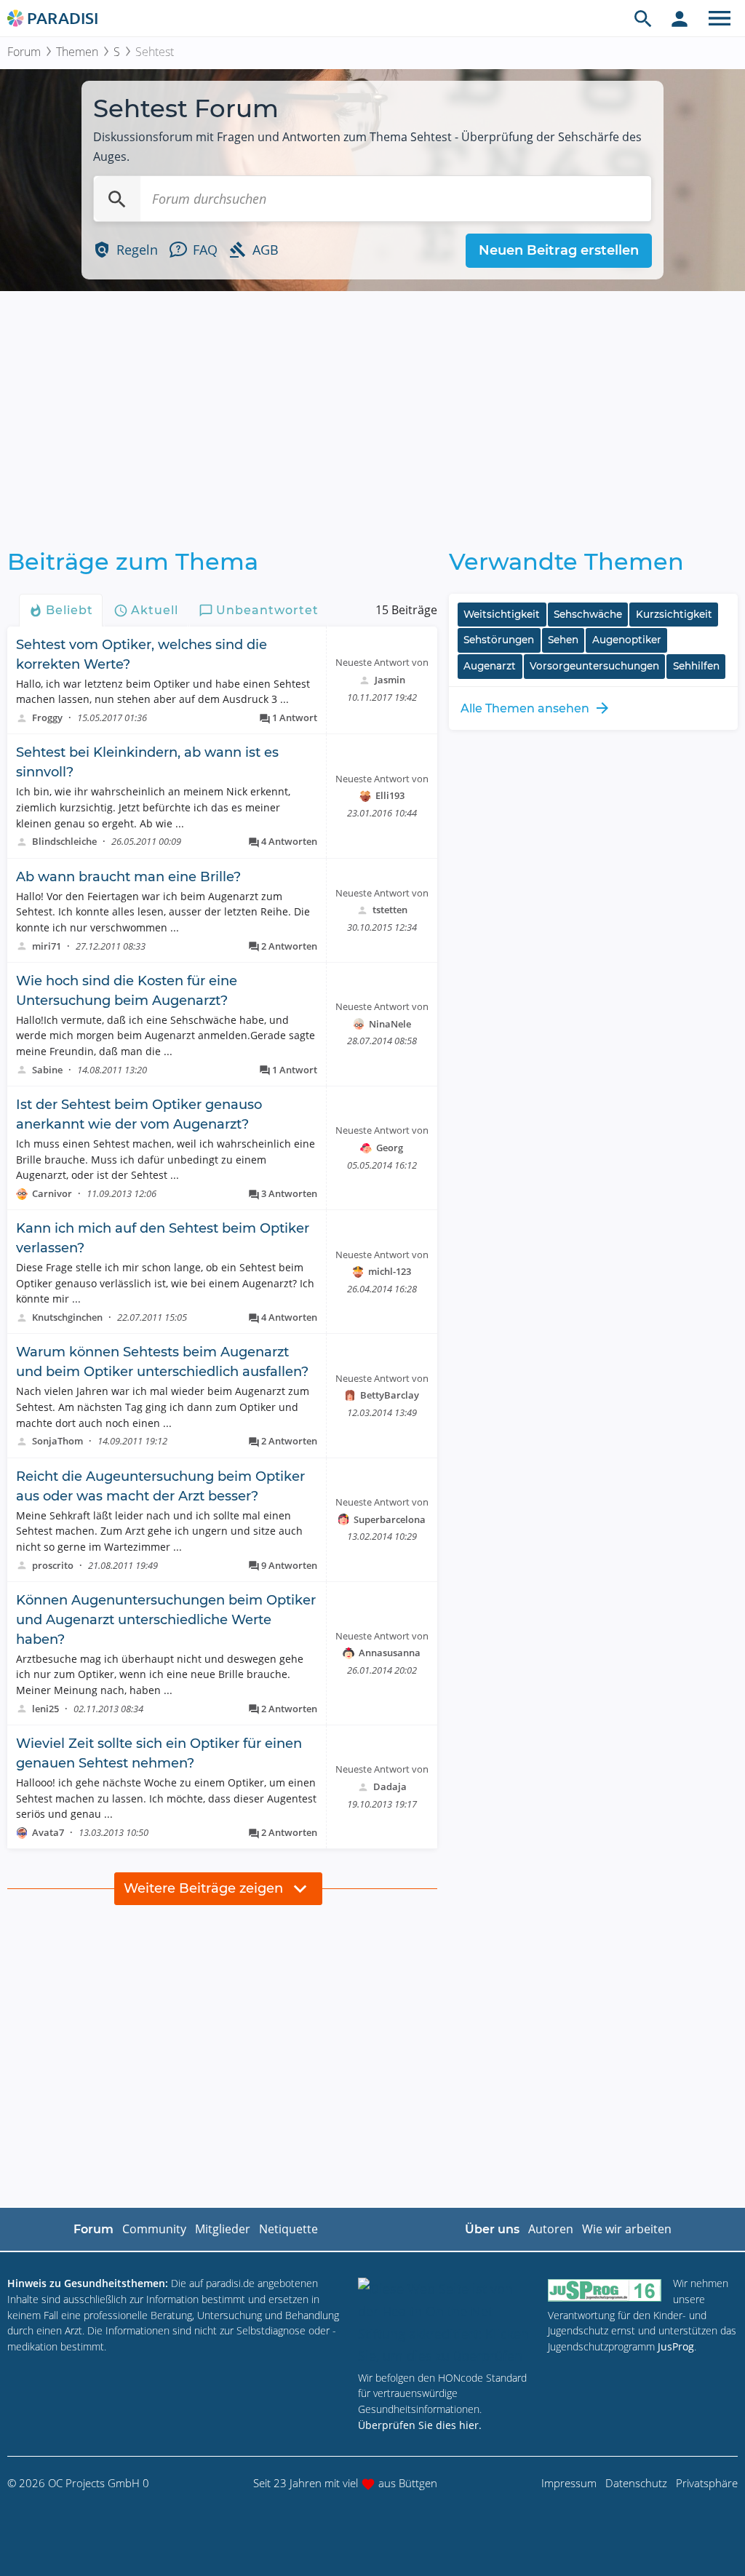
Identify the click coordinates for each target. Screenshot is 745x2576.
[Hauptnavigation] (720, 18)
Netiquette (288, 2229)
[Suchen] (117, 199)
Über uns (492, 2229)
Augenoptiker (627, 640)
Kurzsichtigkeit (674, 614)
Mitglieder (223, 2229)
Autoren (551, 2229)
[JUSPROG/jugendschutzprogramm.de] (605, 2290)
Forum (24, 52)
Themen (77, 52)
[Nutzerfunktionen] (680, 18)
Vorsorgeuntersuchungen (594, 666)
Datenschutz (636, 2483)
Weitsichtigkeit (502, 614)
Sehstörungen (499, 640)
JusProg (676, 2346)
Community (154, 2229)
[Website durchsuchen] (643, 18)
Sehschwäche (588, 614)
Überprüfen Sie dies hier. (420, 2425)
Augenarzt (490, 666)
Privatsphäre (707, 2483)
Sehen (563, 640)
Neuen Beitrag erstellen (559, 250)
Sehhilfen (696, 666)
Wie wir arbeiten (627, 2229)
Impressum (569, 2483)
